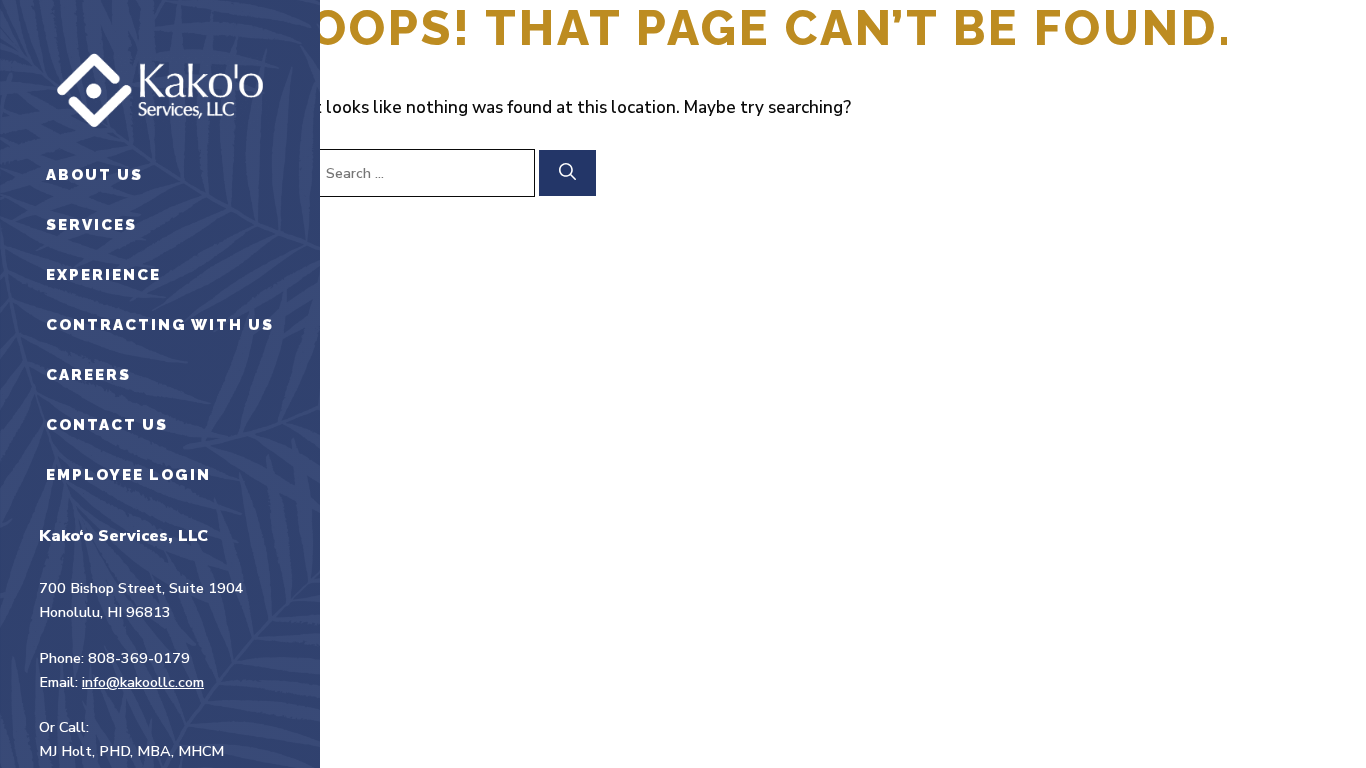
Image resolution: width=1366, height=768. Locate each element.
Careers (88, 375)
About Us (94, 175)
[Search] (567, 173)
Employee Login (128, 475)
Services (91, 225)
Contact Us (107, 425)
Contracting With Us (160, 325)
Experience (103, 275)
